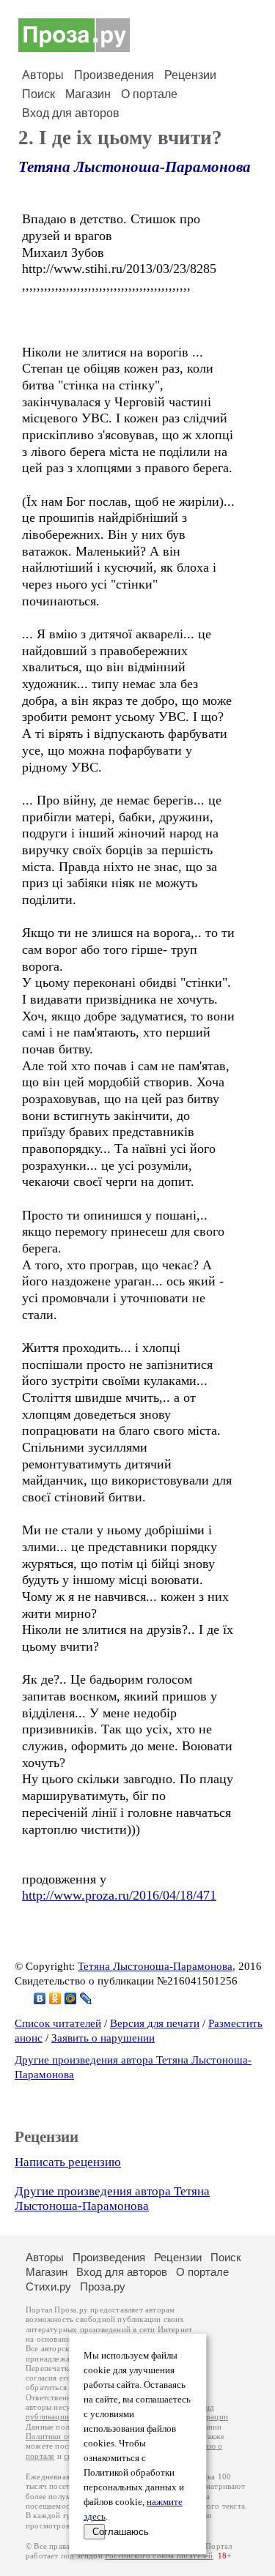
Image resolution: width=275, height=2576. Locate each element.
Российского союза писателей (159, 2556)
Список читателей (58, 2023)
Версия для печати (155, 2023)
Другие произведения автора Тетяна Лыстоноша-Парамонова (112, 2199)
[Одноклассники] (55, 1998)
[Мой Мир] (71, 1998)
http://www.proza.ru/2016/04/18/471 (119, 1895)
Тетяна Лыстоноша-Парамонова (135, 167)
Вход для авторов (71, 113)
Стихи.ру (48, 2286)
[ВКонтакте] (40, 1998)
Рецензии (190, 75)
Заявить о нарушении (103, 2038)
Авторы (43, 75)
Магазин (88, 94)
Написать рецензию (68, 2162)
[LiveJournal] (86, 1998)
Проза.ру (103, 2286)
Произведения (114, 75)
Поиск (38, 94)
